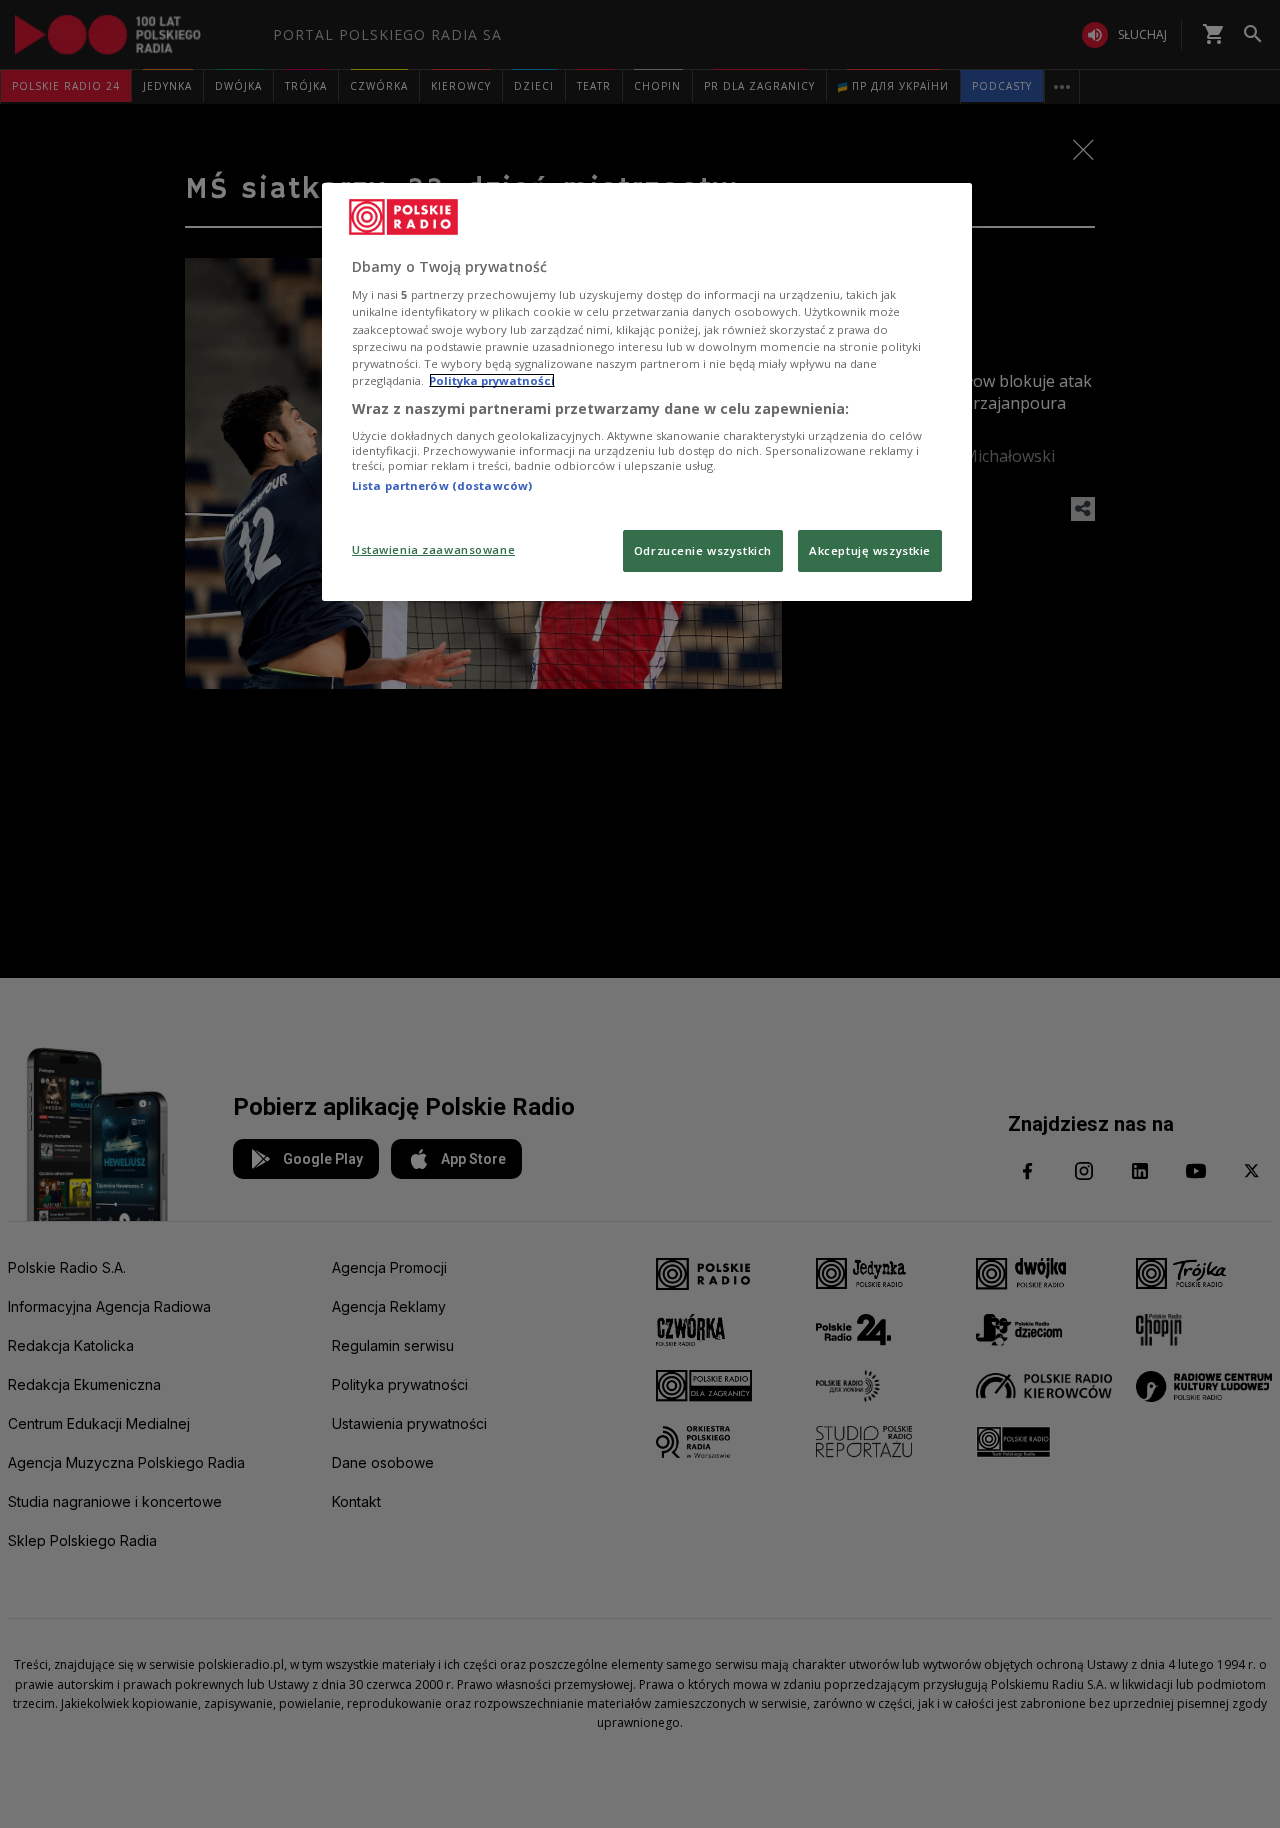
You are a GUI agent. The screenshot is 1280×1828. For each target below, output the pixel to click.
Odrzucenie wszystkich (703, 550)
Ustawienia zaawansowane (433, 549)
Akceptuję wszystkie (870, 550)
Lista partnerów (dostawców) (442, 485)
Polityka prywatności (492, 380)
